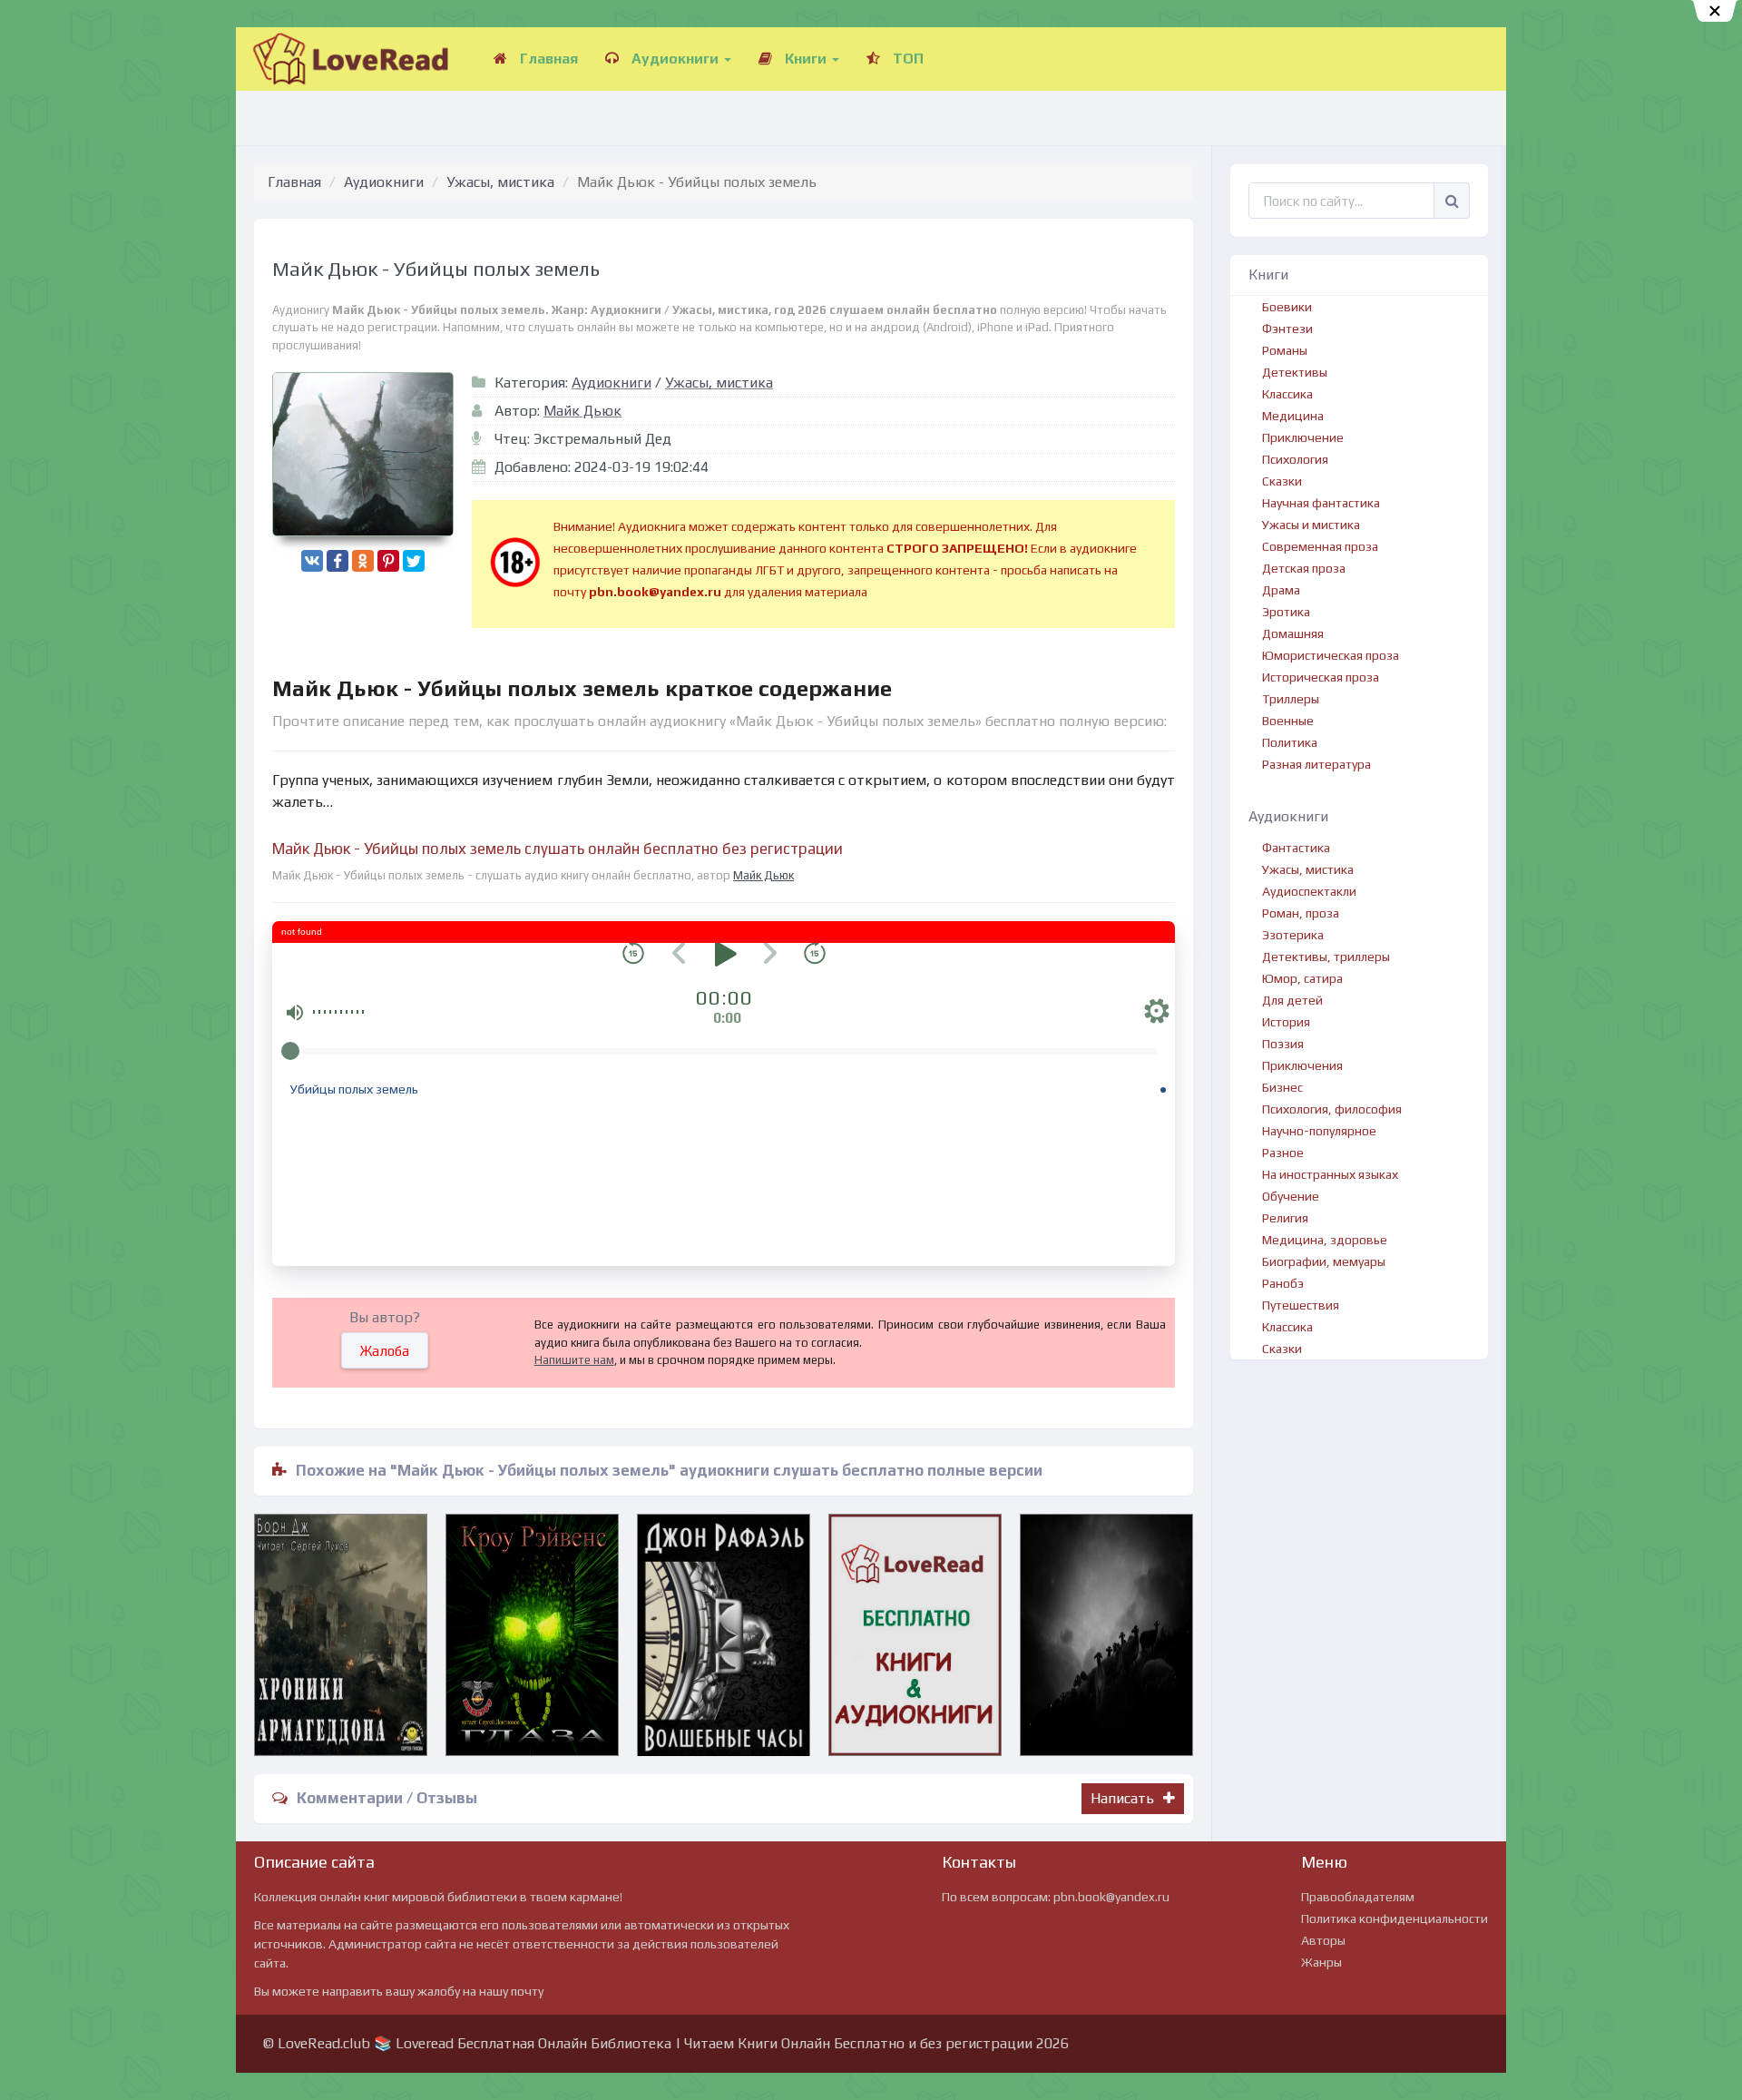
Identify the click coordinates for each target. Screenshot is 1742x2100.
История (1286, 1022)
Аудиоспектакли (1309, 891)
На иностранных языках (1330, 1174)
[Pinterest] (388, 561)
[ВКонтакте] (312, 561)
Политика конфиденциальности (1395, 1918)
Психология (1295, 459)
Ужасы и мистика (1311, 525)
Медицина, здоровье (1325, 1240)
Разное (1283, 1153)
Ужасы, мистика (500, 182)
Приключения (1302, 1065)
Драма (1281, 590)
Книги (806, 59)
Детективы (1295, 372)
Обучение (1291, 1196)
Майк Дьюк (582, 411)
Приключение (1303, 437)
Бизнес (1282, 1087)
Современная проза (1320, 546)
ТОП (906, 59)
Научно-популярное (1319, 1131)
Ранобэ (1283, 1283)
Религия (1285, 1218)
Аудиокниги (675, 59)
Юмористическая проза (1331, 655)
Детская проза (1304, 568)
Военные (1288, 721)
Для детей (1292, 1000)
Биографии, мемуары (1324, 1261)
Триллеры (1291, 699)
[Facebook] (338, 561)
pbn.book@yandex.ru (1111, 1897)
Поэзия (1283, 1044)
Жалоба (385, 1351)
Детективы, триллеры (1326, 957)
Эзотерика (1293, 935)
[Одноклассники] (363, 561)
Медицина (1293, 416)
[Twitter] (414, 561)
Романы (1285, 350)
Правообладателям (1358, 1897)
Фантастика (1296, 848)
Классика (1287, 394)
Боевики (1287, 307)
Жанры (1321, 1962)
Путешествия (1301, 1305)
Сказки (1282, 481)
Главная (547, 59)
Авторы (1323, 1940)
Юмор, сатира (1302, 978)
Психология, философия (1332, 1109)
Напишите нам (574, 1360)
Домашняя (1293, 633)
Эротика (1286, 612)
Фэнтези (1287, 329)
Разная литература (1316, 764)
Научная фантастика (1321, 503)
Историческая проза (1321, 677)
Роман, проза (1301, 913)
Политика (1290, 742)
